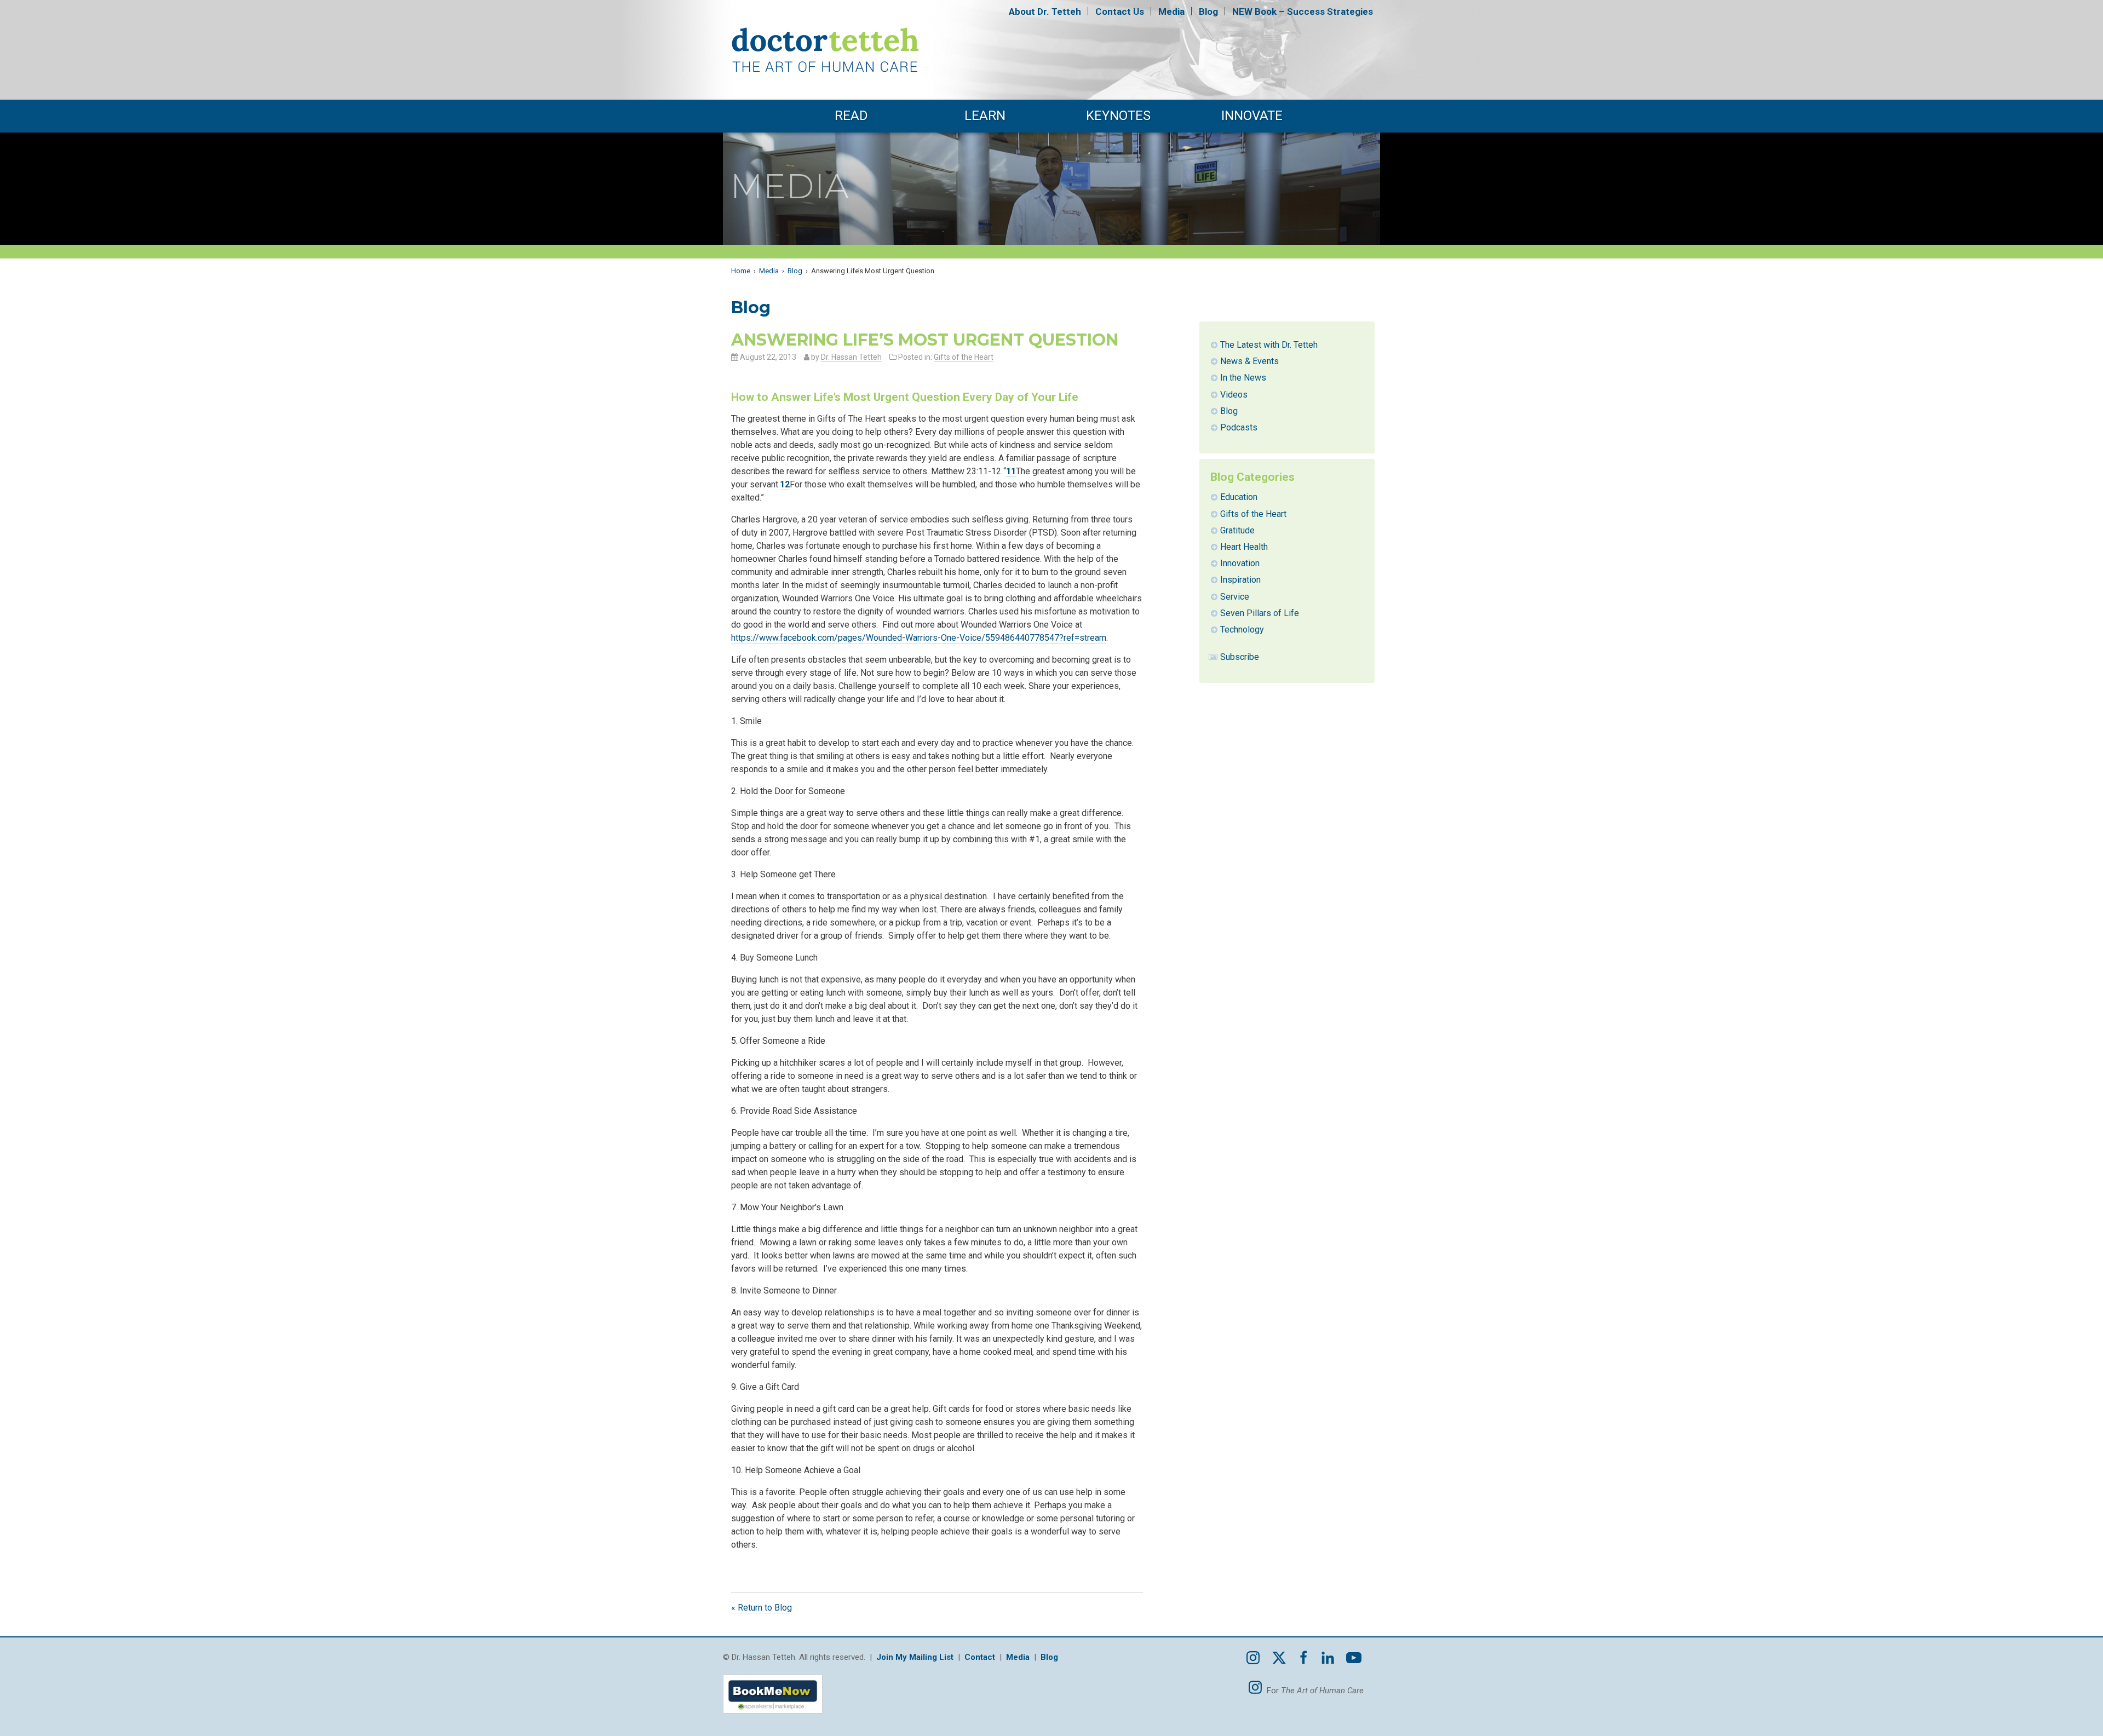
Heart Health (1244, 547)
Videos (1234, 395)
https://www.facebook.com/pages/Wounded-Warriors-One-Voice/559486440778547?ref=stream (919, 638)
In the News (1243, 378)
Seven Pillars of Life (1260, 613)
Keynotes (1118, 116)
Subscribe (1240, 657)
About (1045, 12)
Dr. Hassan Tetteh (851, 357)
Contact (1120, 12)
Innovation (1240, 563)
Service (1235, 597)
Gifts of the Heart (964, 357)
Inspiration (1240, 580)
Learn (985, 116)
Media (1171, 12)
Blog (1208, 12)
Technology (1242, 630)
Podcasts (1239, 427)
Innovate (1252, 116)
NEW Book (1303, 12)
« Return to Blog (762, 1608)
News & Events (1249, 361)
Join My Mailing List (915, 1657)
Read (851, 116)
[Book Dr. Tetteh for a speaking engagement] (773, 1716)
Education (1239, 497)
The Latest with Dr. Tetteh (1269, 345)
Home (741, 271)
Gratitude (1237, 530)
